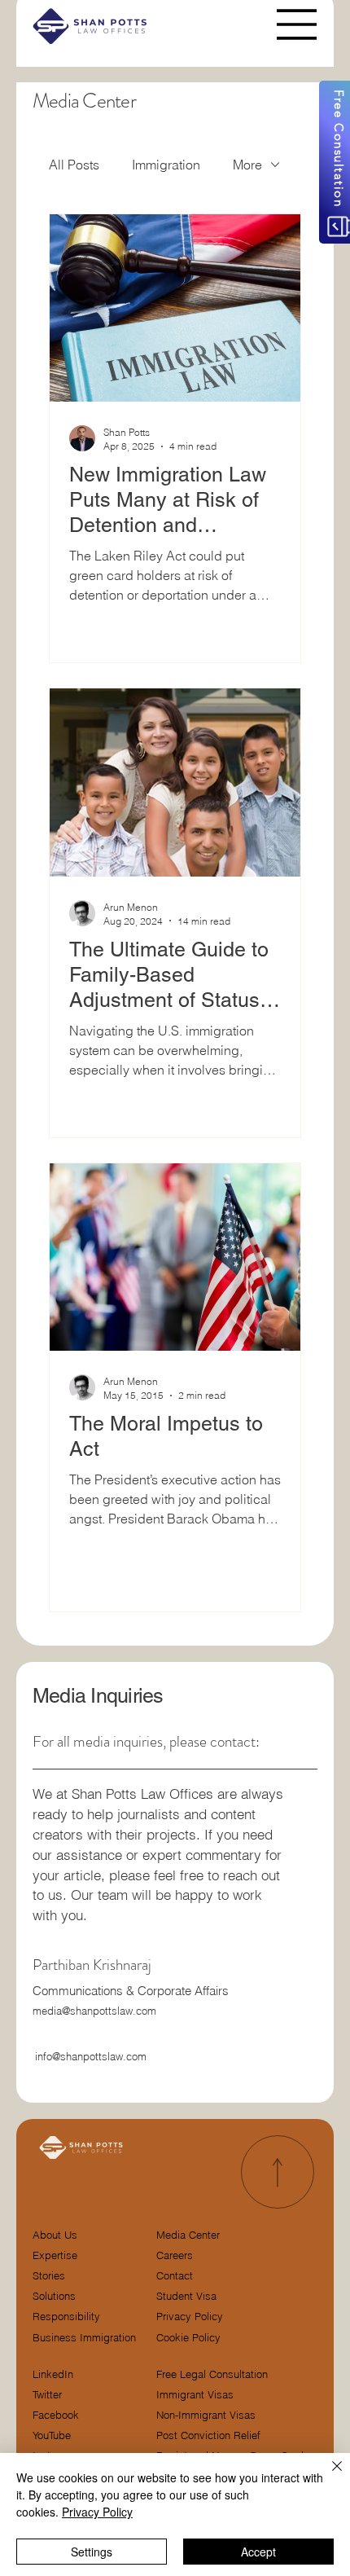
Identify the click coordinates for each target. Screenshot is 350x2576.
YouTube (52, 2435)
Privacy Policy (190, 2317)
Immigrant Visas (195, 2395)
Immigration (166, 165)
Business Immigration (84, 2338)
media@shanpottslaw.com (94, 2011)
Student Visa (186, 2296)
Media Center (188, 2235)
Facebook (56, 2415)
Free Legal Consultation (212, 2374)
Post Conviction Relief (208, 2435)
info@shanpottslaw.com (91, 2056)
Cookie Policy (188, 2338)
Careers (175, 2255)
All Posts (74, 165)
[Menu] (297, 24)
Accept (258, 2552)
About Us (55, 2235)
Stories (49, 2276)
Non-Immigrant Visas (206, 2415)
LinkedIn (53, 2374)
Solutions (54, 2296)
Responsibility (66, 2317)
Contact (175, 2276)
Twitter (47, 2395)
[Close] (327, 2476)
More (247, 165)
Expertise (55, 2255)
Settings (92, 2552)
